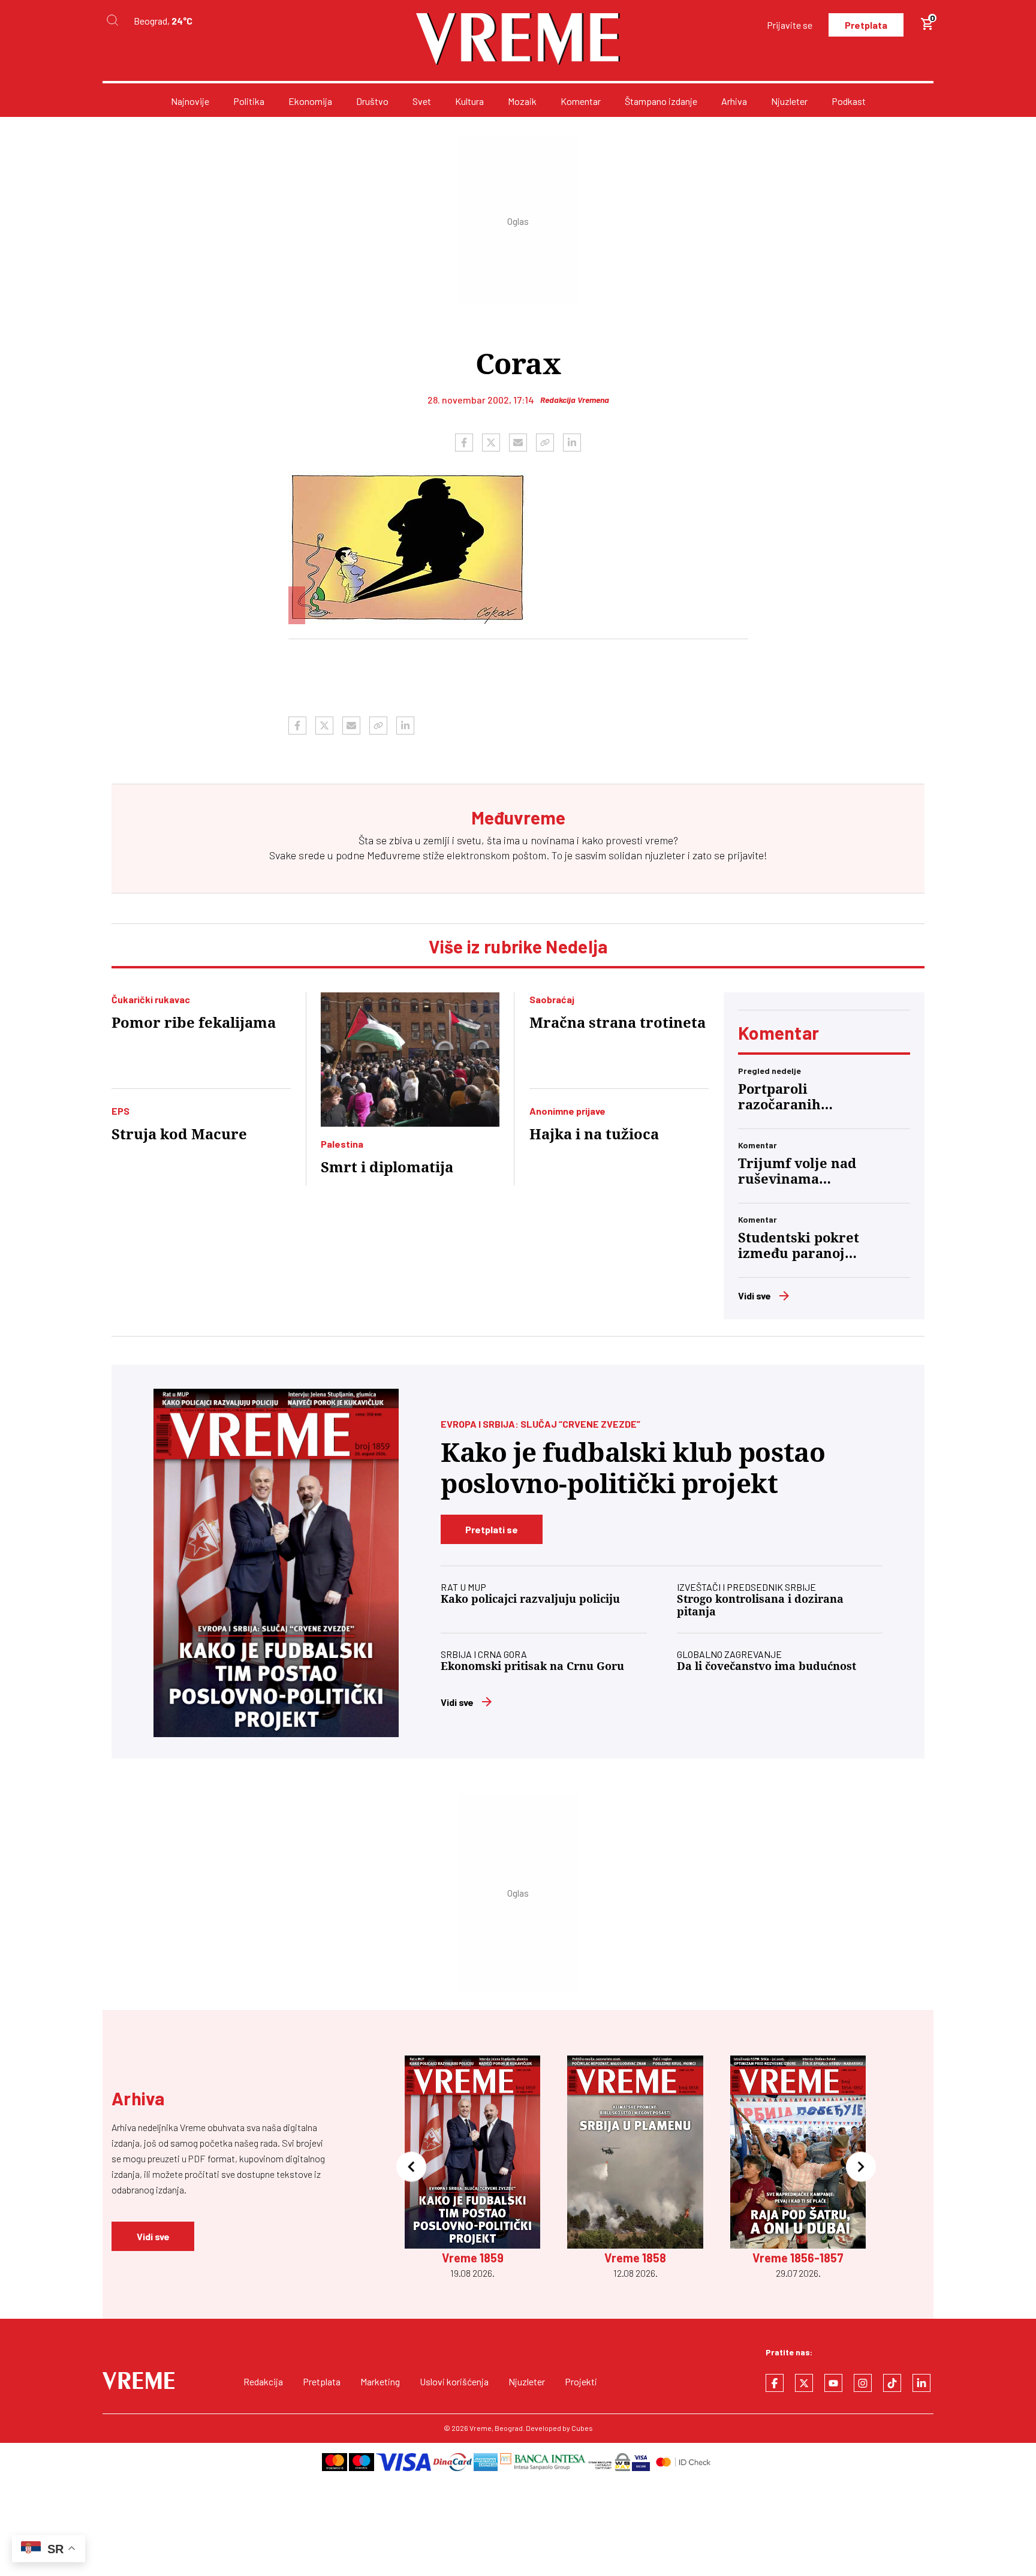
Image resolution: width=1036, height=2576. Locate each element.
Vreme (481, 2428)
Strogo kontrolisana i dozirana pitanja (760, 1605)
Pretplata (866, 25)
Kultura (469, 101)
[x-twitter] (804, 2383)
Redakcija (263, 2381)
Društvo (372, 101)
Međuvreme (394, 855)
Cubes (582, 2428)
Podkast (849, 101)
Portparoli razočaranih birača (779, 1097)
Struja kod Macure (179, 1134)
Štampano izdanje (661, 101)
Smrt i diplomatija (387, 1167)
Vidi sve (755, 1295)
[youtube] (833, 2383)
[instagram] (863, 2383)
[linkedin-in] (921, 2383)
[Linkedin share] (572, 443)
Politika (249, 101)
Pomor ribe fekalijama (194, 1023)
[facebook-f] (775, 2383)
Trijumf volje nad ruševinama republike (797, 1172)
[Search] (112, 21)
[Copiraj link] (545, 443)
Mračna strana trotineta (618, 1023)
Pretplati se (492, 1529)
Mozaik (522, 101)
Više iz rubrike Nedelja (518, 946)
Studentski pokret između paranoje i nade (799, 1246)
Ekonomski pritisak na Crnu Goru (532, 1666)
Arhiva (734, 101)
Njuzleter (789, 101)
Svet (422, 101)
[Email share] (518, 443)
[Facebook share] (464, 443)
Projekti (581, 2381)
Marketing (380, 2381)
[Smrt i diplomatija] (410, 1060)
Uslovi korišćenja (454, 2381)
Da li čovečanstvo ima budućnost (767, 1666)
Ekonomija (310, 101)
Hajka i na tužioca (594, 1134)
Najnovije (190, 101)
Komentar (581, 101)
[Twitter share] (491, 443)
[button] (411, 2168)
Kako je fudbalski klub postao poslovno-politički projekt (633, 1468)
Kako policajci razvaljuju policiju (530, 1599)
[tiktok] (892, 2383)
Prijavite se (790, 25)
